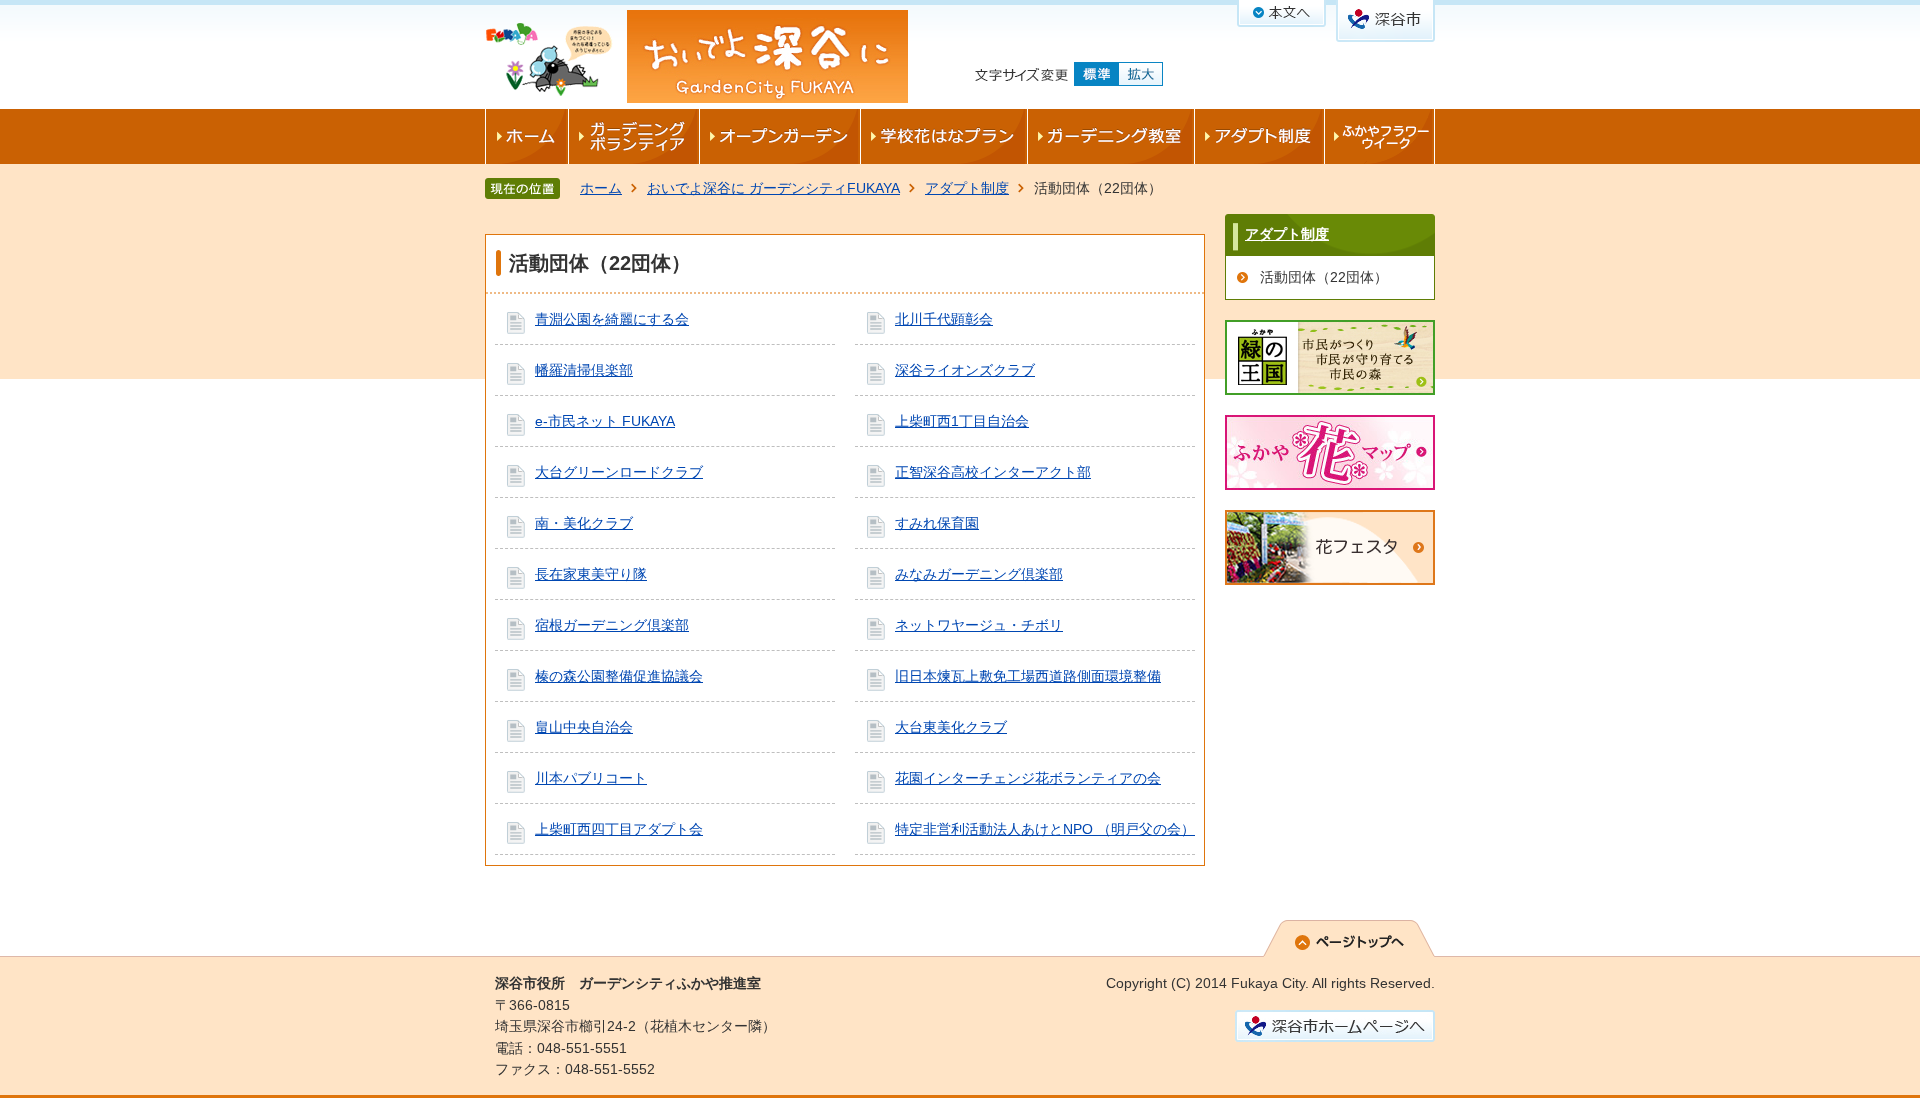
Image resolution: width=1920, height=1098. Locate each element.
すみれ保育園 (937, 523)
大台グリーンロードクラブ (619, 472)
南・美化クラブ (584, 523)
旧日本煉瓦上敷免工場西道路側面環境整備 (1028, 676)
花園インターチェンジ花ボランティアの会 (1028, 778)
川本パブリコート (591, 778)
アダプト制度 (967, 188)
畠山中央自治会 (584, 727)
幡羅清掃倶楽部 (584, 370)
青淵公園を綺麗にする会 (612, 319)
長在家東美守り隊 (591, 574)
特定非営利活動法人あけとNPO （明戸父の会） (1045, 829)
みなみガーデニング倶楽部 (979, 574)
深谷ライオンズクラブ (965, 370)
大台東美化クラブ (951, 727)
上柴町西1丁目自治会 (962, 421)
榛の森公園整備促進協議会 (619, 676)
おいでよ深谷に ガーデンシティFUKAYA (773, 188)
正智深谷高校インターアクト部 (993, 472)
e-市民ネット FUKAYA (605, 421)
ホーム (601, 188)
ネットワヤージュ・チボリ (979, 625)
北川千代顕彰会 (944, 319)
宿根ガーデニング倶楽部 (612, 625)
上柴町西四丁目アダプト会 (619, 829)
